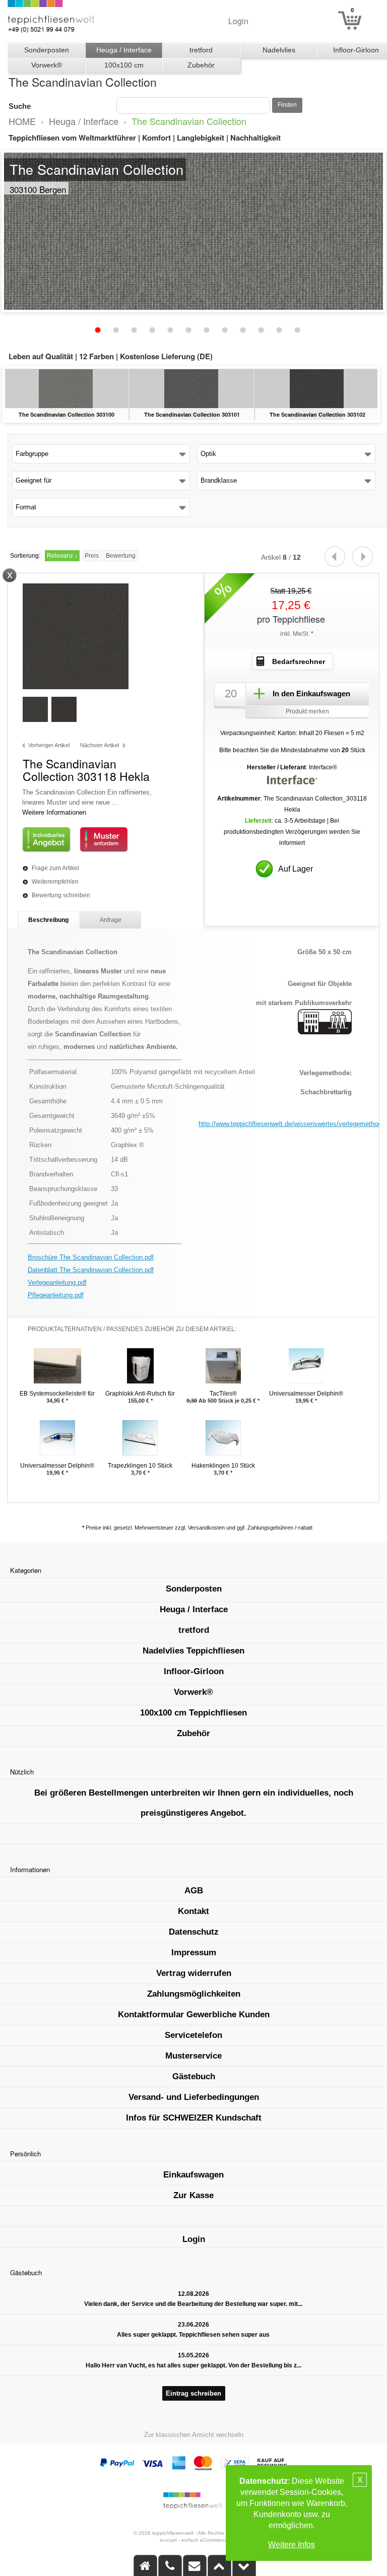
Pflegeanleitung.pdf (56, 1295)
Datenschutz (194, 1932)
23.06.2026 (193, 2325)
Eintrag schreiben (193, 2393)
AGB (194, 1891)
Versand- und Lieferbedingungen (194, 2097)
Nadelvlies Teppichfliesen (279, 52)
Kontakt (193, 1911)
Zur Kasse (193, 2195)
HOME (22, 121)
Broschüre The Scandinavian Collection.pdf (91, 1257)
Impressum (194, 1953)
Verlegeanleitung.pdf (57, 1282)
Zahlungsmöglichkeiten (194, 1994)
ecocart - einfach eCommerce (194, 2540)
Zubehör (201, 65)
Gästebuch (194, 2076)
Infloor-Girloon (194, 1671)
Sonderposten (47, 50)
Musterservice (193, 2056)
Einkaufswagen (193, 2175)
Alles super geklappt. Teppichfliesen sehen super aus (193, 2335)
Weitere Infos (292, 2545)
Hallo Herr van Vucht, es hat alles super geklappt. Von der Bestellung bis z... (193, 2365)
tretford (201, 50)
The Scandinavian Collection (189, 121)
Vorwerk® (47, 65)
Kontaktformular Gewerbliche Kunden (194, 2014)
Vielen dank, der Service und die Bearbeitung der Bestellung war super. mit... (193, 2304)
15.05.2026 (193, 2355)
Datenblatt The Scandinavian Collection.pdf (91, 1270)
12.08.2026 (193, 2294)
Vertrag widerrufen (194, 1973)
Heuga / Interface (124, 50)
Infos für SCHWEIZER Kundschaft (194, 2118)
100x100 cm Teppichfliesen (124, 67)
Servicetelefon (193, 2035)
